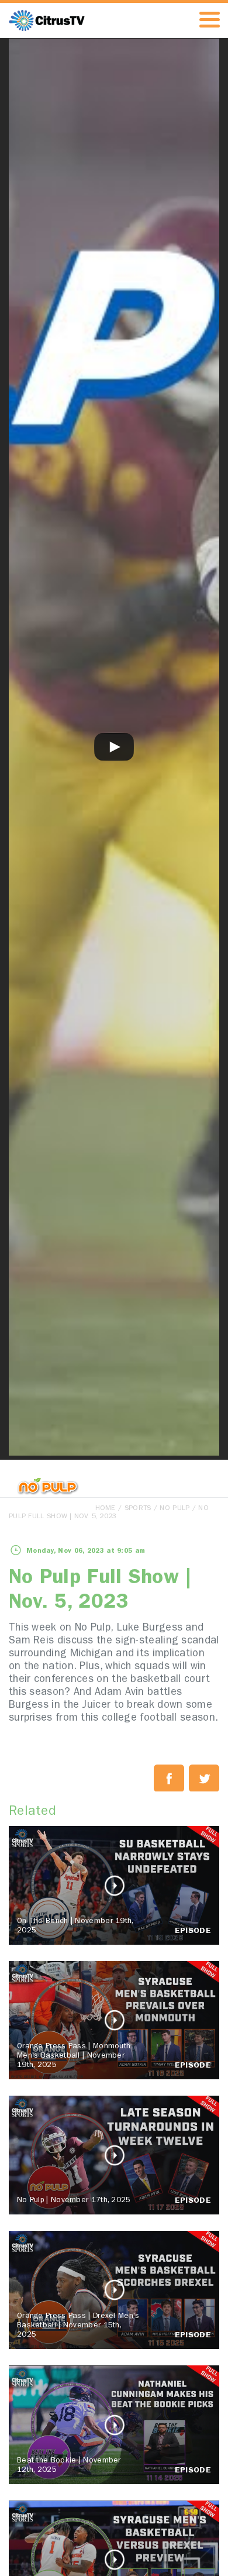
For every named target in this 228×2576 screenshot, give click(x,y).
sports (138, 1509)
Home (106, 1509)
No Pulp (175, 1509)
